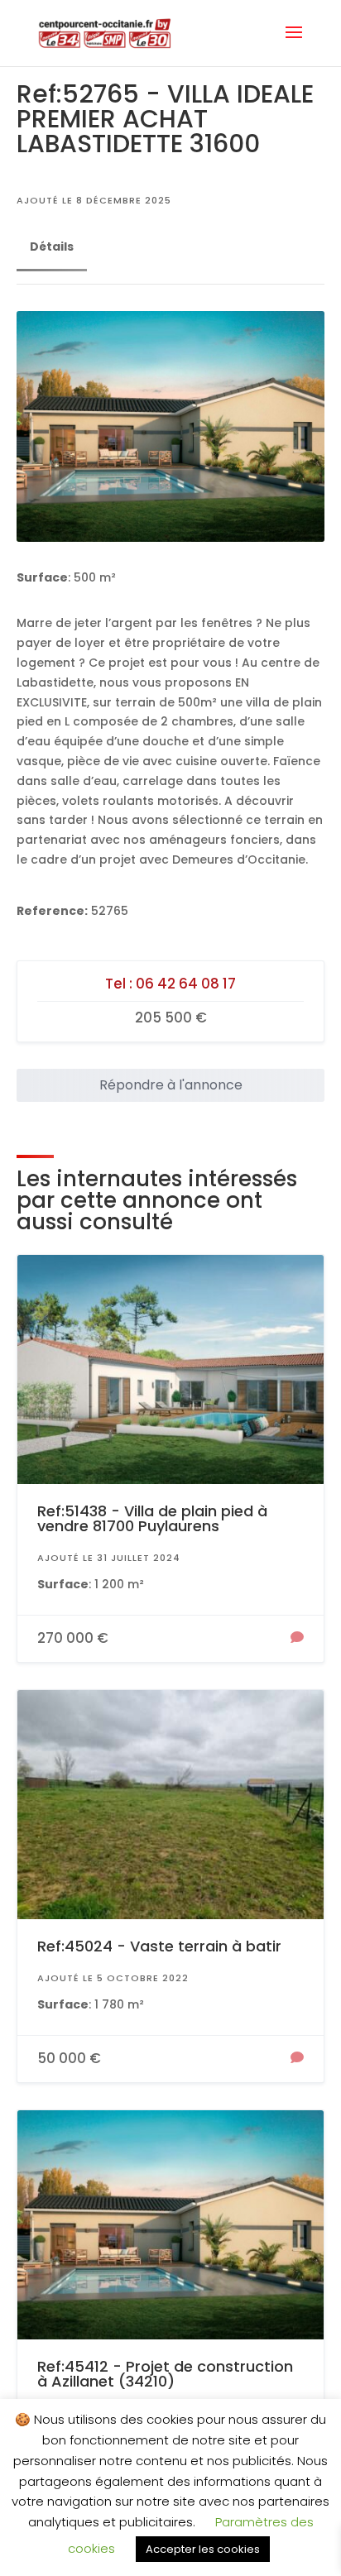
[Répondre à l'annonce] (297, 1639)
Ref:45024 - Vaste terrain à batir (159, 1946)
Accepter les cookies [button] (203, 2549)
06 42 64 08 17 (186, 984)
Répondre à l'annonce (171, 1085)
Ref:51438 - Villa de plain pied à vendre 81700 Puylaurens (152, 1518)
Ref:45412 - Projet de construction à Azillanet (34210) (165, 2374)
